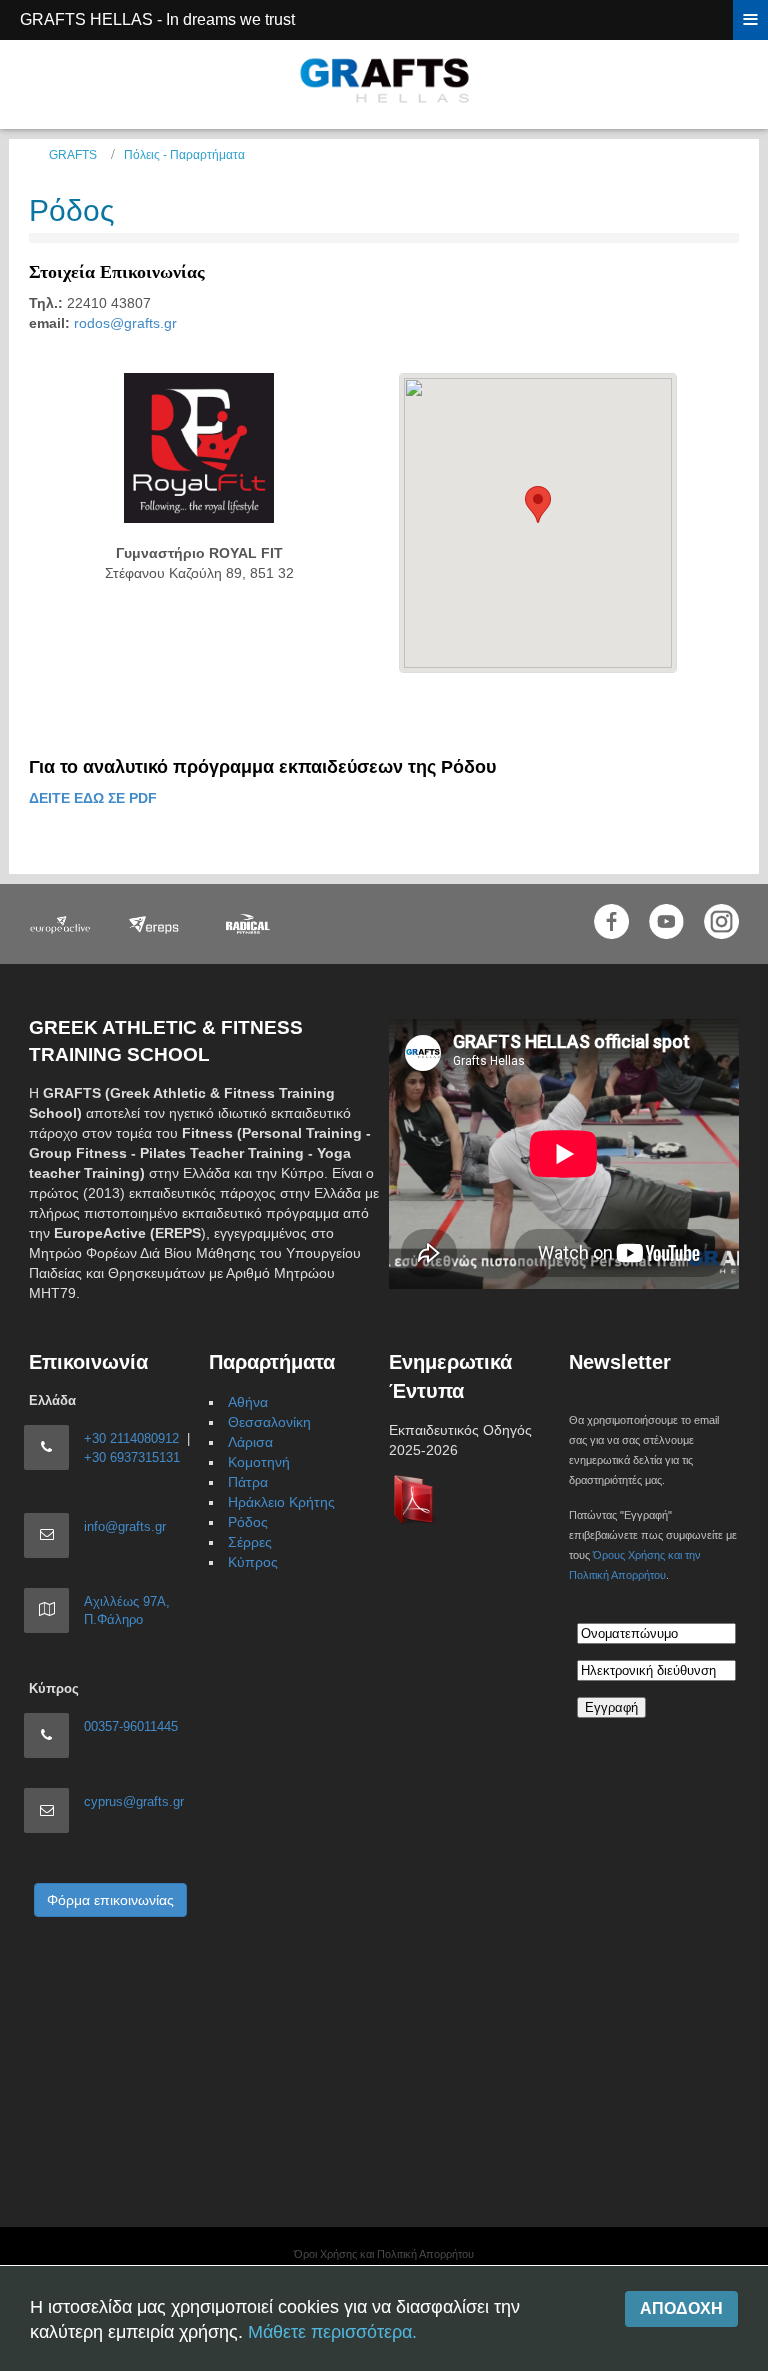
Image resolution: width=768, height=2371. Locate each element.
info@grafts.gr (125, 1526)
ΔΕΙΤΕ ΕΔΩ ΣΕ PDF (93, 798)
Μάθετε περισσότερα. (332, 2332)
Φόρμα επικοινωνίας (110, 1900)
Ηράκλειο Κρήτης (281, 1502)
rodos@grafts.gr (125, 323)
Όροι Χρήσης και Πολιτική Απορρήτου (384, 2254)
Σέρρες (250, 1542)
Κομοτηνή (259, 1462)
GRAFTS (73, 155)
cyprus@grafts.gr (134, 1801)
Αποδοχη (681, 2308)
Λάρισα (250, 1442)
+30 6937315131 (132, 1457)
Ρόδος (71, 210)
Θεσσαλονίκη (269, 1422)
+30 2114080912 (131, 1438)
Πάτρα (248, 1482)
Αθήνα (248, 1402)
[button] (538, 504)
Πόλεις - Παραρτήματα (184, 155)
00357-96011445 (131, 1726)
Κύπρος (253, 1562)
